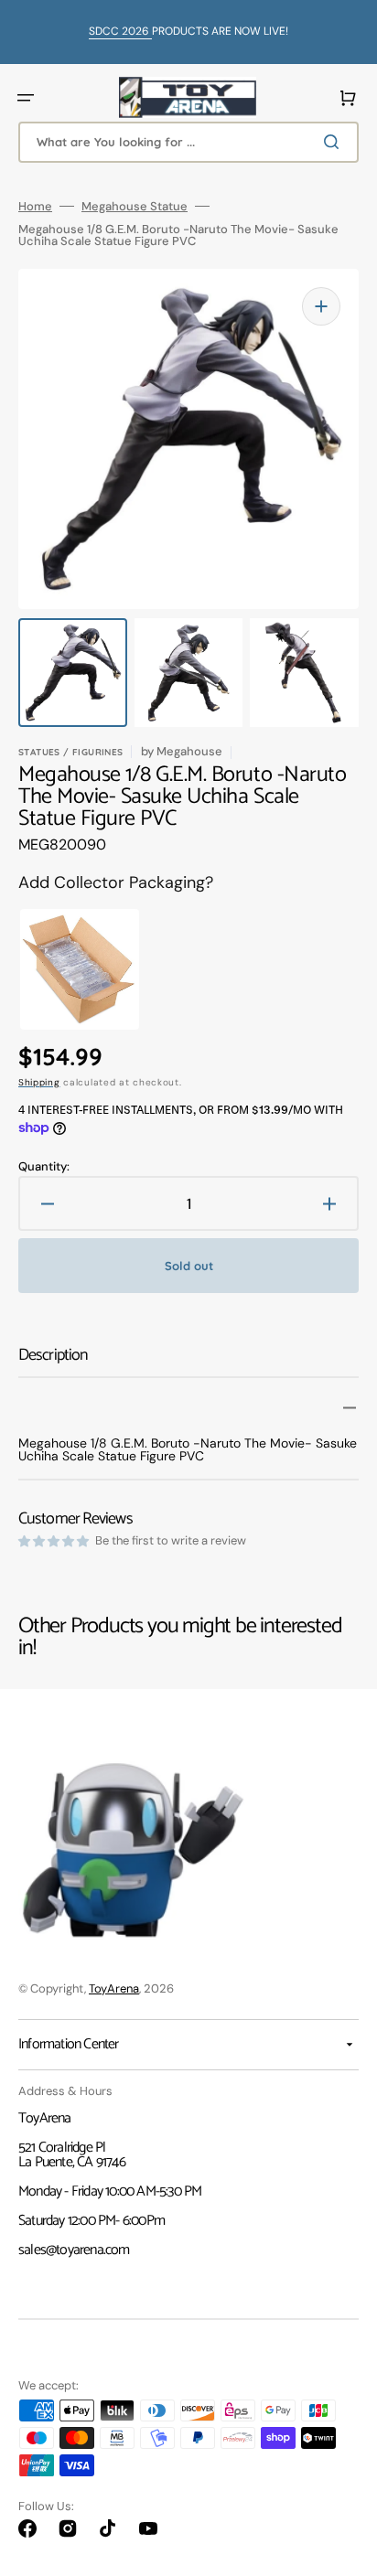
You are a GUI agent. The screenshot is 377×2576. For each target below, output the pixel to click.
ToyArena (114, 1988)
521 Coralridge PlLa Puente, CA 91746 (72, 2155)
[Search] (335, 142)
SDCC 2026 (120, 31)
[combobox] (188, 142)
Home (35, 206)
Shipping (39, 1082)
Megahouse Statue (135, 206)
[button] (26, 98)
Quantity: (44, 1166)
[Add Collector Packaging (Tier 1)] (68, 969)
